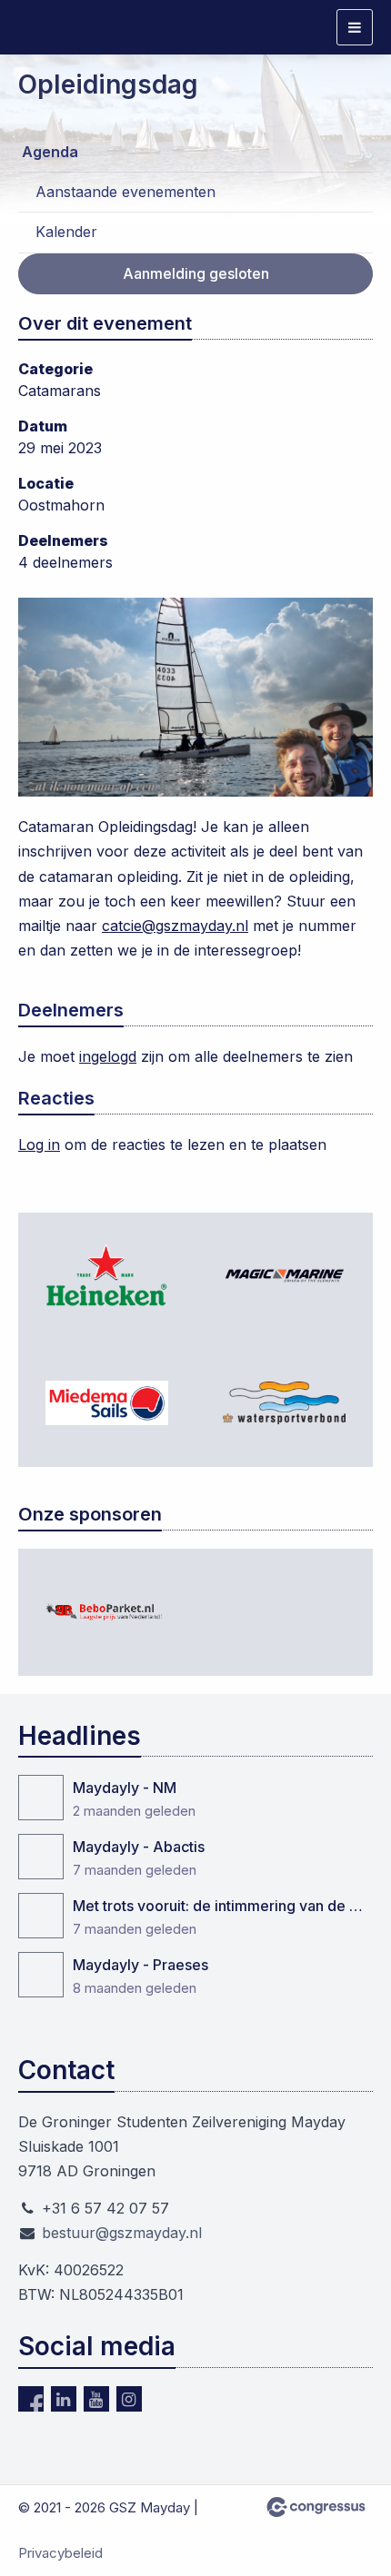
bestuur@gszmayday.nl (122, 2233)
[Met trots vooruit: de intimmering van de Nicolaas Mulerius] (41, 1916)
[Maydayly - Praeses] (41, 1975)
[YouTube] (96, 2399)
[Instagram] (129, 2399)
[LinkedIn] (64, 2399)
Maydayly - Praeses (140, 1965)
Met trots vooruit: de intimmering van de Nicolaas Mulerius (223, 1906)
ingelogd (108, 1056)
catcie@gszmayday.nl (175, 926)
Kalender (66, 232)
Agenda (50, 152)
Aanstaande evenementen (125, 192)
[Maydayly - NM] (41, 1798)
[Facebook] (31, 2399)
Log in (39, 1144)
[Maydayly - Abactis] (41, 1857)
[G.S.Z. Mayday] (64, 28)
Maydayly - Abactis (139, 1847)
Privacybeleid (60, 2553)
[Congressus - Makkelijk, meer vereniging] (316, 2507)
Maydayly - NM (125, 1788)
